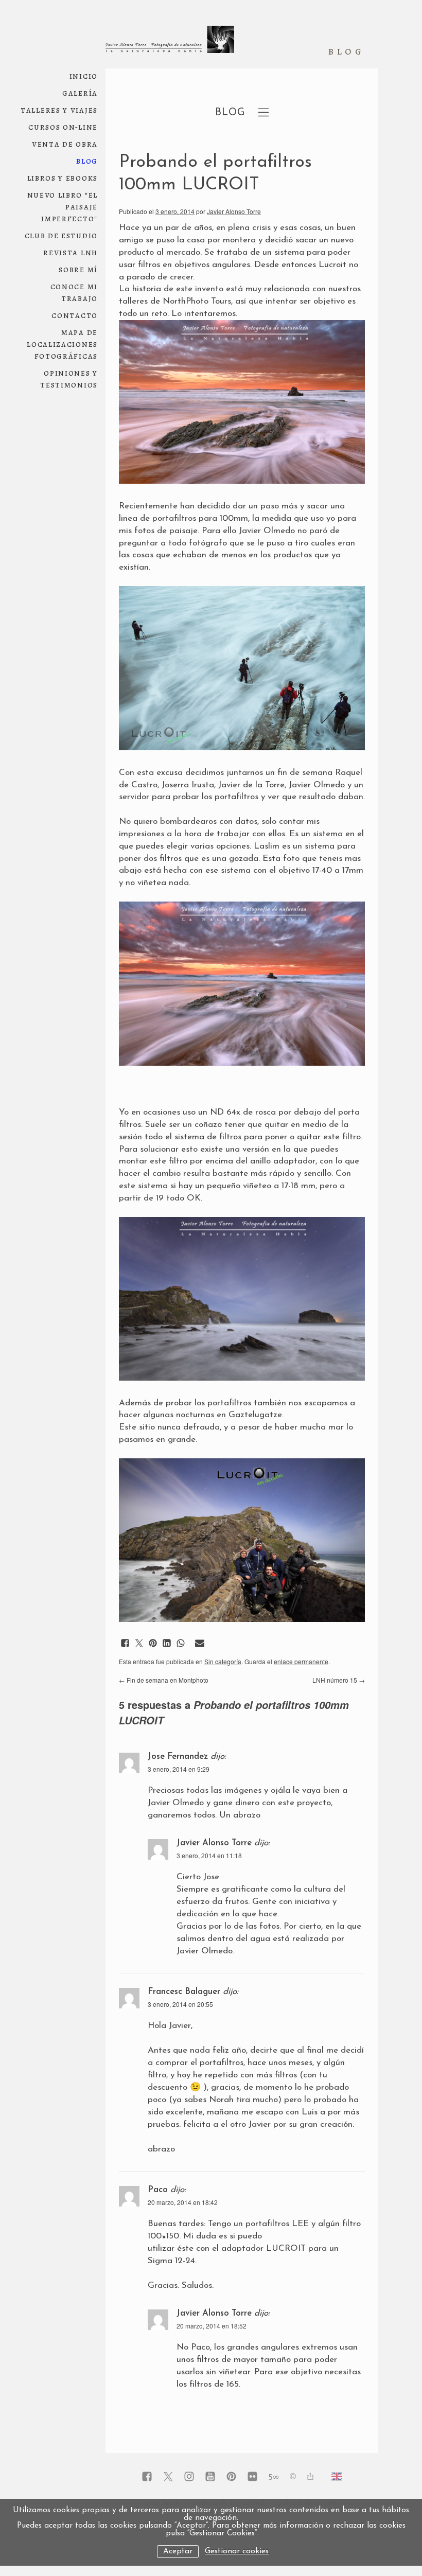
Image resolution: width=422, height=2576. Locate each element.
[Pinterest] (231, 2477)
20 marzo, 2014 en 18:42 (183, 2202)
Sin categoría (223, 1661)
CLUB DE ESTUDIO (61, 235)
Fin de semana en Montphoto (164, 1680)
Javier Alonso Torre (234, 211)
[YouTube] (210, 2477)
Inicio (84, 76)
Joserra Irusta (188, 785)
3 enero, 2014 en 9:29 (179, 1769)
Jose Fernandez (178, 1757)
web (97, 157)
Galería (80, 93)
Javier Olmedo (315, 785)
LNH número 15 (339, 1680)
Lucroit (332, 265)
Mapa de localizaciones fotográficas (62, 344)
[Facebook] (147, 2477)
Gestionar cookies (237, 2552)
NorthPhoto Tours (197, 301)
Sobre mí (78, 269)
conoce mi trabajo (74, 292)
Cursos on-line (63, 127)
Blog (87, 161)
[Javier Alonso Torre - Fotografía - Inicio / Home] (170, 44)
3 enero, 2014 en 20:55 (180, 2004)
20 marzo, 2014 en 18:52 (212, 2326)
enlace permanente (301, 1661)
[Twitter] (168, 2477)
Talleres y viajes (59, 110)
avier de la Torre (253, 785)
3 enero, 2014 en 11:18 (209, 1855)
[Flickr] (252, 2477)
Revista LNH (71, 252)
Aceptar (178, 2552)
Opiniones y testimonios (69, 379)
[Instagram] (189, 2477)
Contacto (75, 315)
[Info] (293, 2477)
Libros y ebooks (63, 178)
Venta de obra (65, 144)
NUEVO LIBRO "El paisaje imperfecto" (63, 207)
